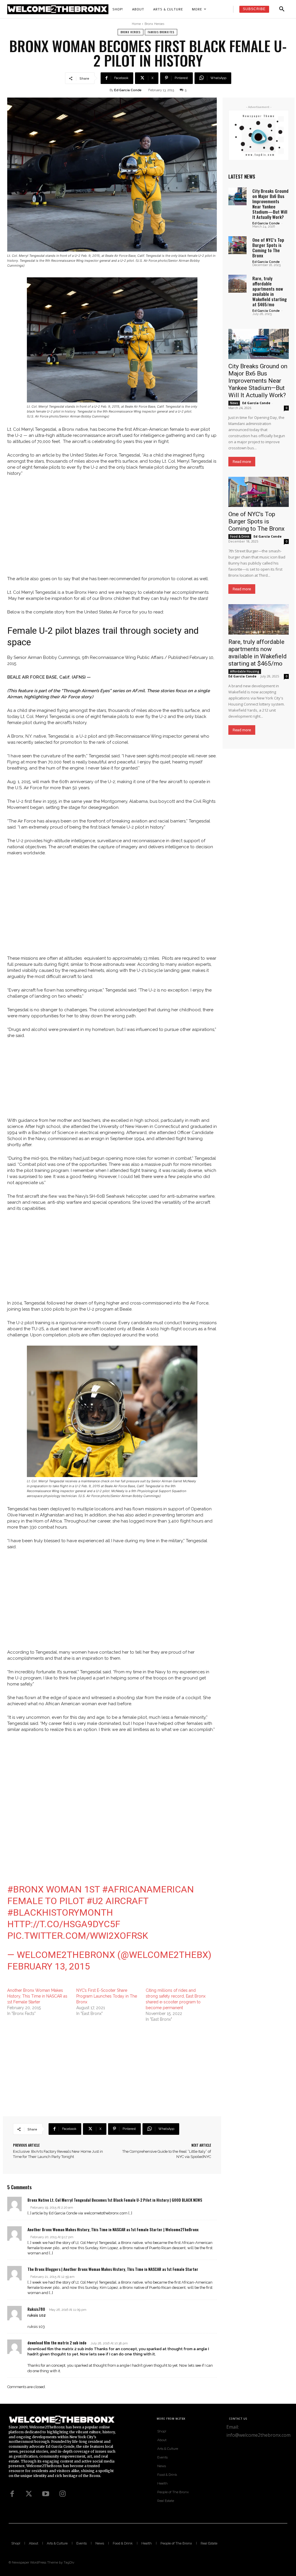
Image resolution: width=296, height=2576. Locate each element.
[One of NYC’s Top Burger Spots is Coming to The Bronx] (237, 245)
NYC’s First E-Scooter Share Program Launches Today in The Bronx (107, 1996)
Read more (242, 462)
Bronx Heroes (154, 24)
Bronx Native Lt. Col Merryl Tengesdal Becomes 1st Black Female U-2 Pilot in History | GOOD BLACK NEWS (115, 2200)
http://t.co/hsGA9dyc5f (64, 1924)
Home (136, 24)
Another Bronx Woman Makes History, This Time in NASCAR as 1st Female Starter (37, 1996)
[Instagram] (62, 2494)
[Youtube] (46, 2494)
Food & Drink (240, 536)
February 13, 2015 (49, 1966)
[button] (282, 9)
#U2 (95, 1901)
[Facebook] (12, 2494)
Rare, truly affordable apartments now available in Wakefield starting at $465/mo (270, 291)
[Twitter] (29, 2494)
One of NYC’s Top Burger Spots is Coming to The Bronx (268, 248)
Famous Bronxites (161, 32)
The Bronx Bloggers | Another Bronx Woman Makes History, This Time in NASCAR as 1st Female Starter (113, 2269)
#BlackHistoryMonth (60, 1912)
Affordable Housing (245, 671)
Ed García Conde (128, 90)
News (234, 403)
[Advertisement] (112, 523)
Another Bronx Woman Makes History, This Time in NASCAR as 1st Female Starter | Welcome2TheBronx (113, 2229)
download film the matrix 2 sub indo (57, 2343)
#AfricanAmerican (148, 1889)
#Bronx (25, 1889)
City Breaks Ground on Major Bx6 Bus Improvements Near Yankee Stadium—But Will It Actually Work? (270, 204)
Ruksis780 (36, 2309)
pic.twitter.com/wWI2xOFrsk (78, 1936)
